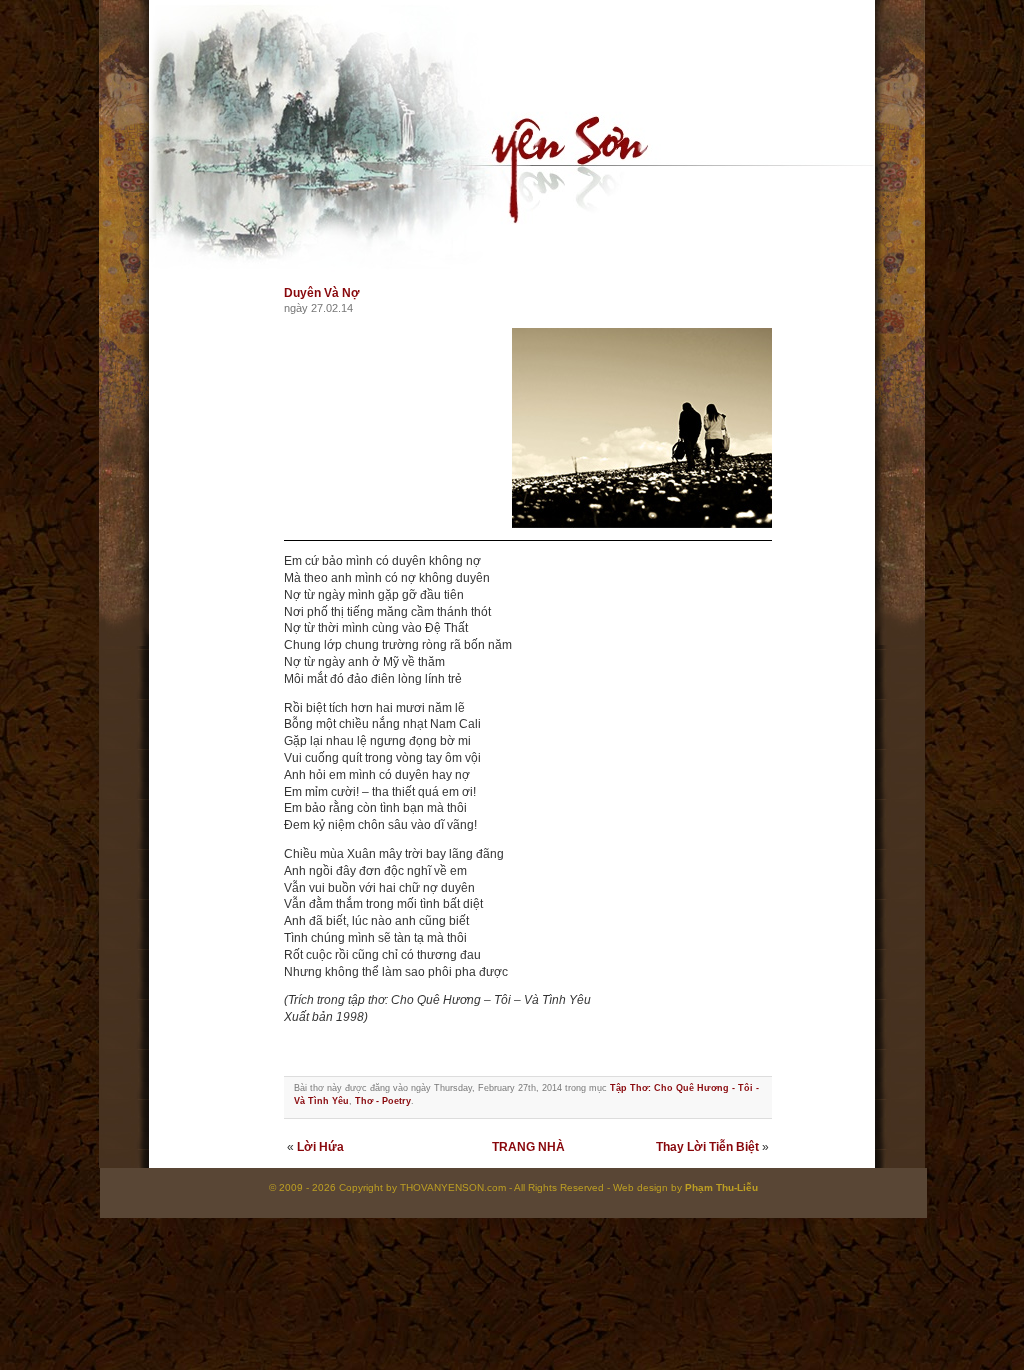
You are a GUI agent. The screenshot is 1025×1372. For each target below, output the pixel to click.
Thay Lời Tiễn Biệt (707, 1147)
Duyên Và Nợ (322, 293)
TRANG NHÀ (528, 1147)
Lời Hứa (320, 1147)
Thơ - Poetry (383, 1101)
